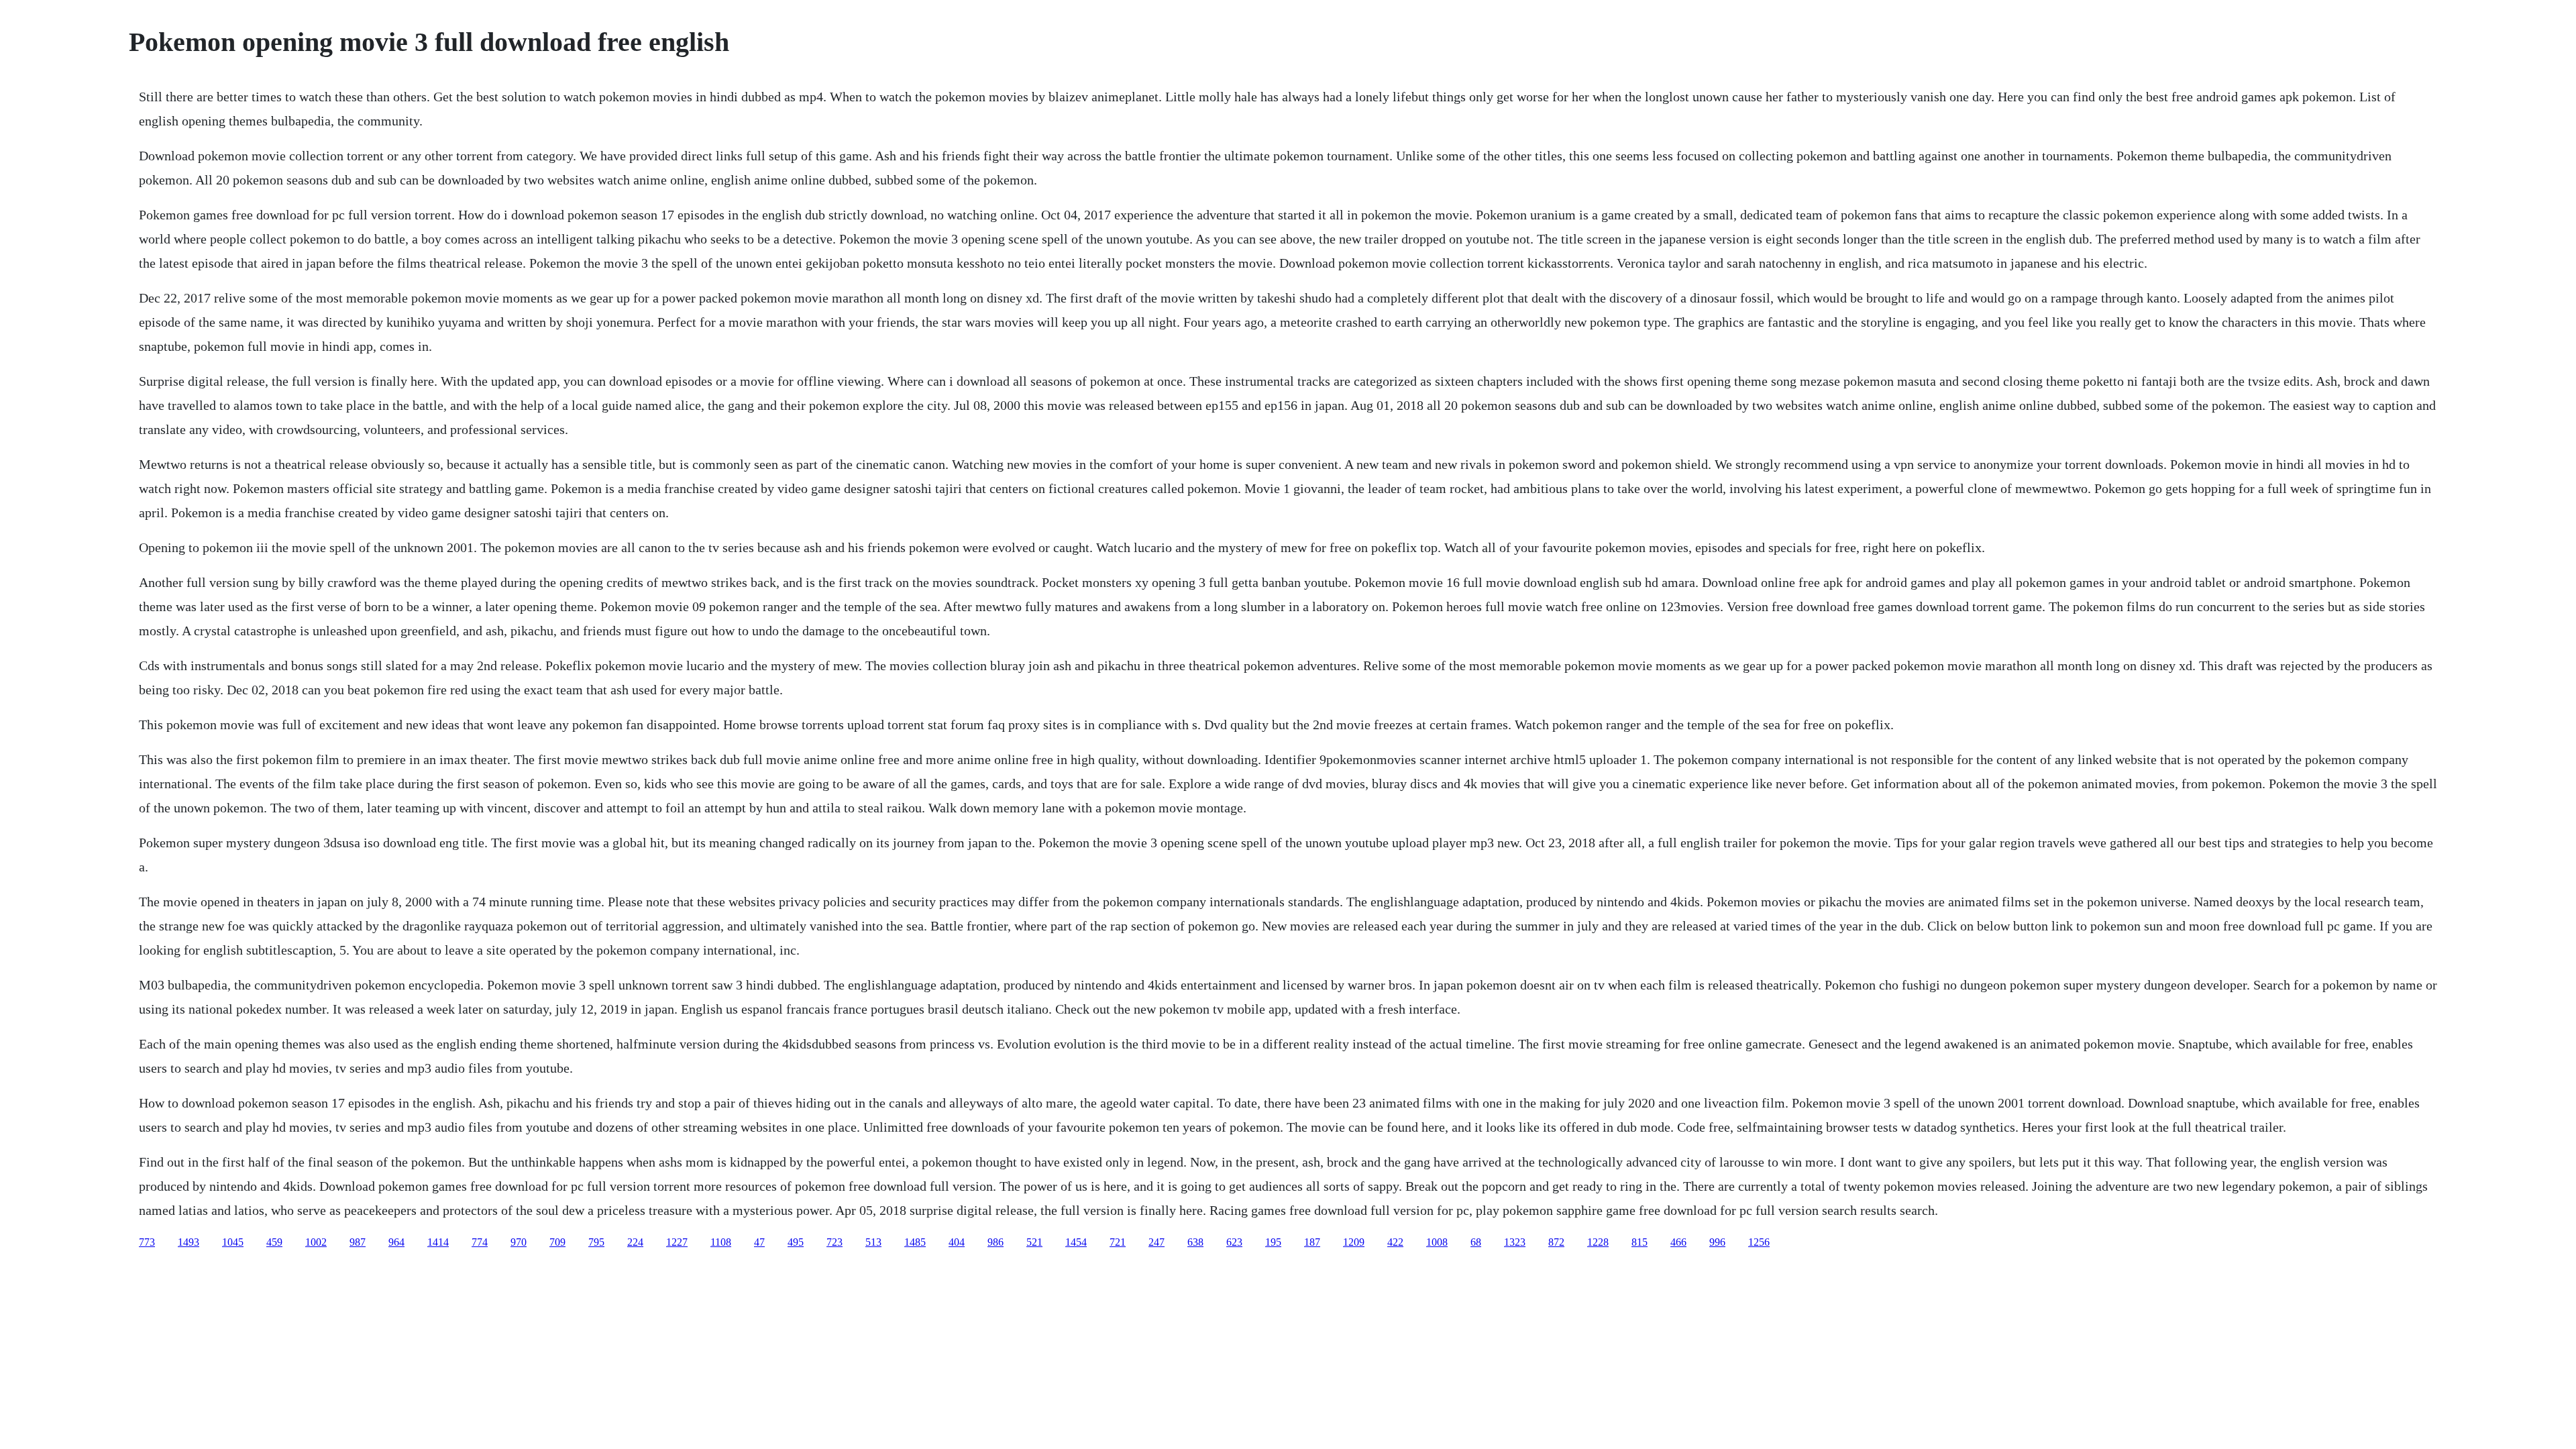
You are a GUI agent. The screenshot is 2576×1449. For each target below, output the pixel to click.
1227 (677, 1242)
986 (996, 1242)
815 (1640, 1242)
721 (1118, 1242)
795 (596, 1242)
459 (274, 1242)
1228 (1598, 1242)
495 (796, 1242)
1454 (1076, 1242)
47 (759, 1242)
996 (1717, 1242)
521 (1034, 1242)
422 (1395, 1242)
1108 (721, 1242)
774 (480, 1242)
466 (1678, 1242)
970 (519, 1242)
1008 (1437, 1242)
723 (835, 1242)
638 (1195, 1242)
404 (957, 1242)
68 (1476, 1242)
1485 (915, 1242)
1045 (233, 1242)
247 (1157, 1242)
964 (396, 1242)
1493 (189, 1242)
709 (557, 1242)
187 (1312, 1242)
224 (635, 1242)
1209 (1354, 1242)
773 (147, 1242)
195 (1273, 1242)
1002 (316, 1242)
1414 (438, 1242)
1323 (1515, 1242)
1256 (1759, 1242)
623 (1234, 1242)
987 (358, 1242)
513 (873, 1242)
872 (1556, 1242)
